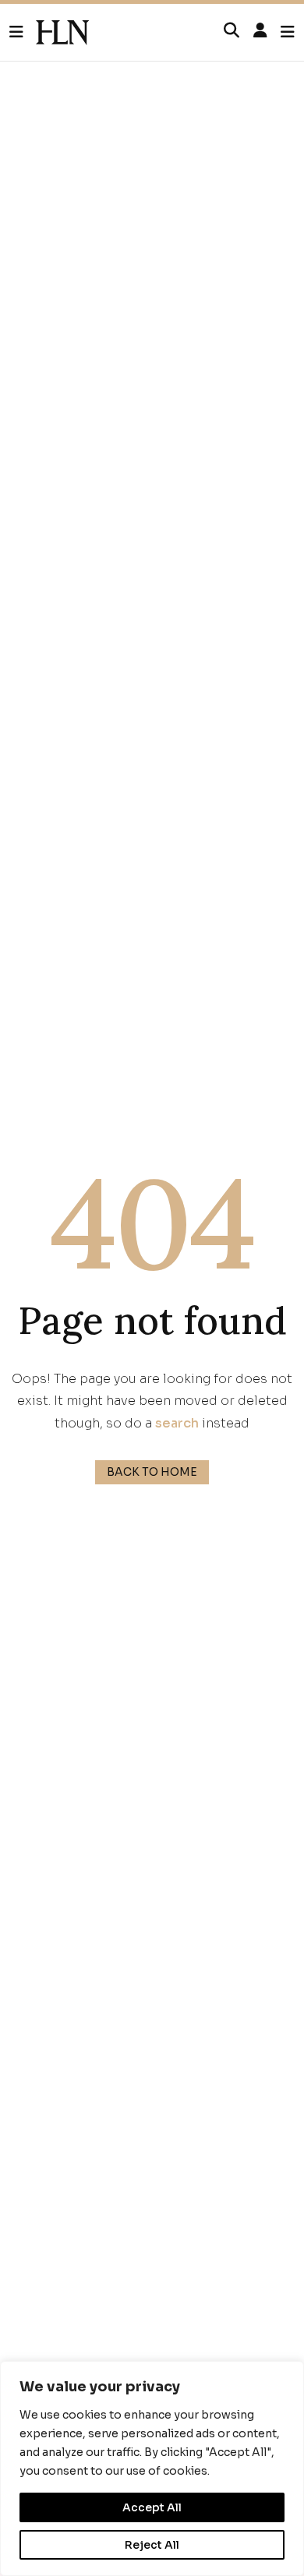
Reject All (152, 2545)
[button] (23, 33)
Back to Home (152, 1472)
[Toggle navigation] (288, 32)
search (177, 1423)
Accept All (152, 2507)
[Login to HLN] (260, 31)
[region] (152, 2468)
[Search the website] (232, 31)
